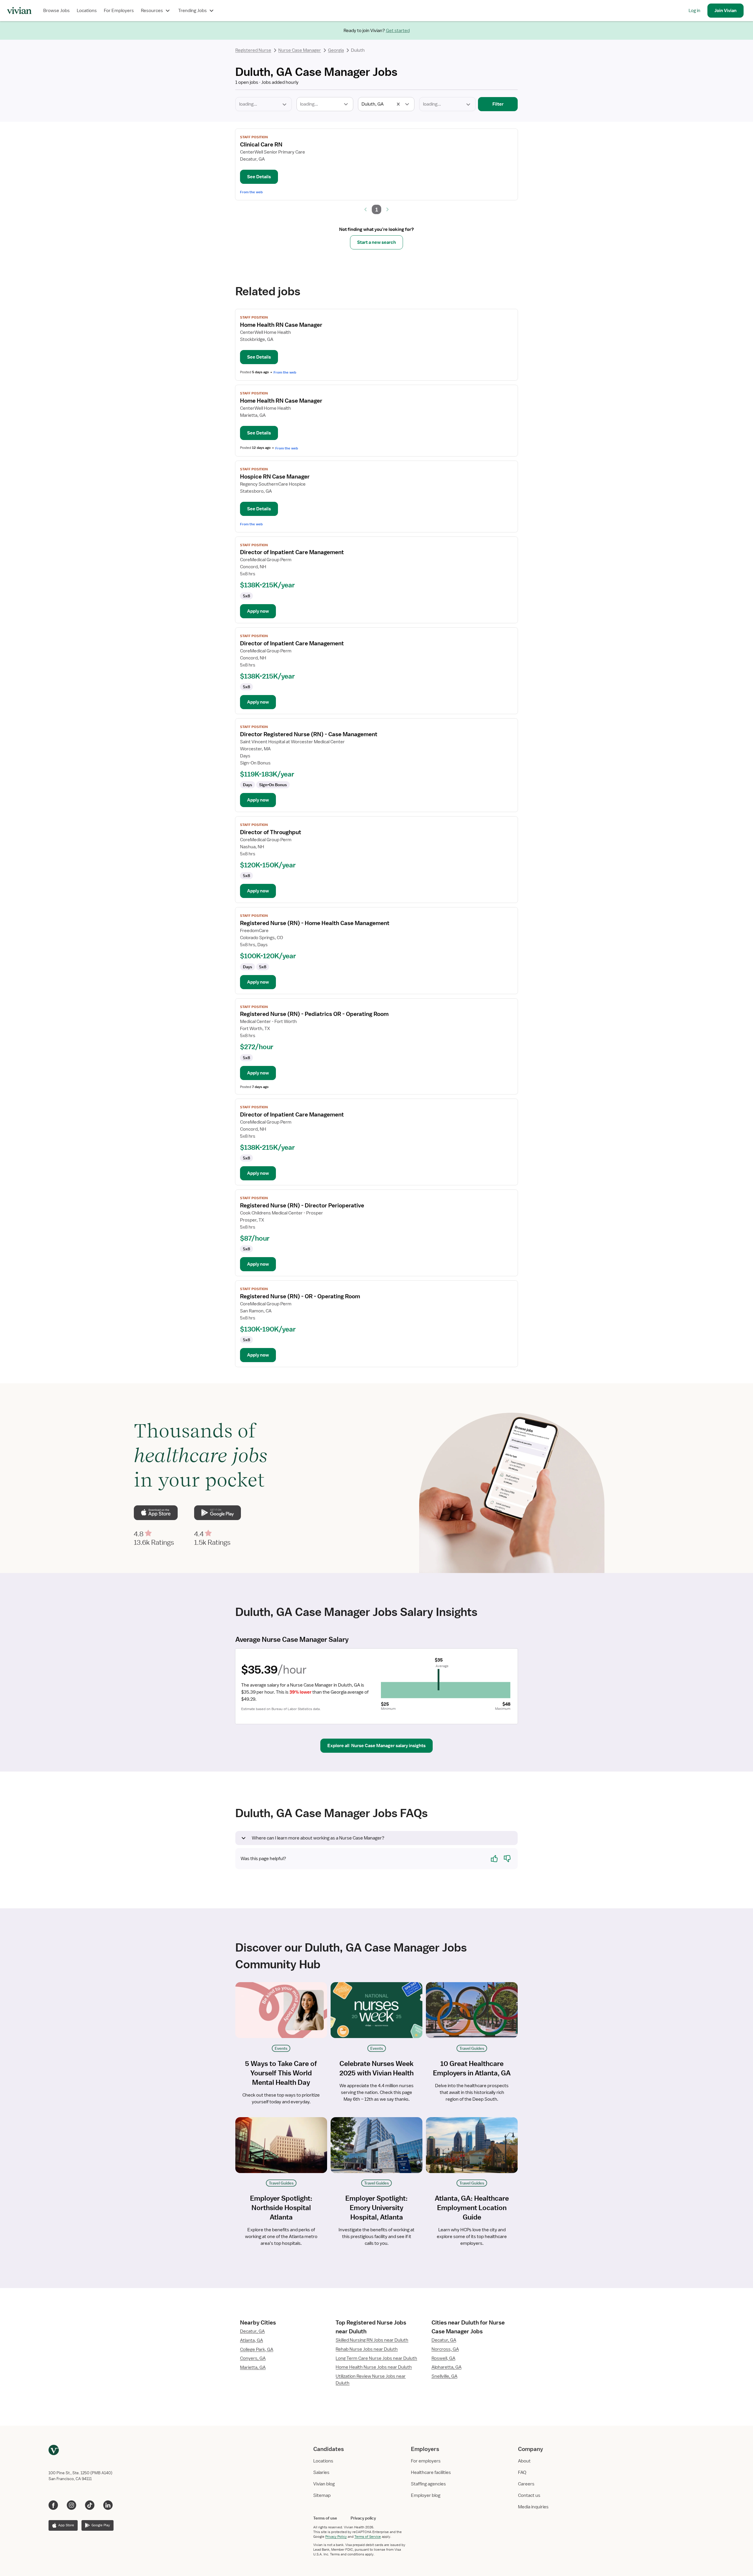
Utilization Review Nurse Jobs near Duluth (371, 2380)
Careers (526, 2484)
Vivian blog (324, 2484)
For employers (426, 2461)
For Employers (119, 11)
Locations (87, 11)
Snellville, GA (444, 2376)
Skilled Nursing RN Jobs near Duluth (372, 2340)
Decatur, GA (252, 2331)
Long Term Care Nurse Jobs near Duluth (376, 2358)
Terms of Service (368, 2537)
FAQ (522, 2472)
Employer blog (426, 2495)
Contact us (529, 2495)
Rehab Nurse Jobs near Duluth (367, 2349)
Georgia (336, 50)
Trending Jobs (193, 11)
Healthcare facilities (431, 2472)
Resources (152, 11)
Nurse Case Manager (300, 50)
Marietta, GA (253, 2367)
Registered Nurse (253, 50)
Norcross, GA (445, 2349)
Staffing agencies (428, 2484)
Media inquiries (533, 2507)
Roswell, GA (443, 2358)
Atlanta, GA (251, 2340)
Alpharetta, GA (447, 2367)
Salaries (321, 2472)
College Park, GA (257, 2350)
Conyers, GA (253, 2358)
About (524, 2461)
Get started (398, 31)
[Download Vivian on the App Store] (156, 1513)
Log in (694, 11)
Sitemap (322, 2495)
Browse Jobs (56, 11)
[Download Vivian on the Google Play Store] (217, 1513)
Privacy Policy (336, 2537)
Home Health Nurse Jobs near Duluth (374, 2367)
